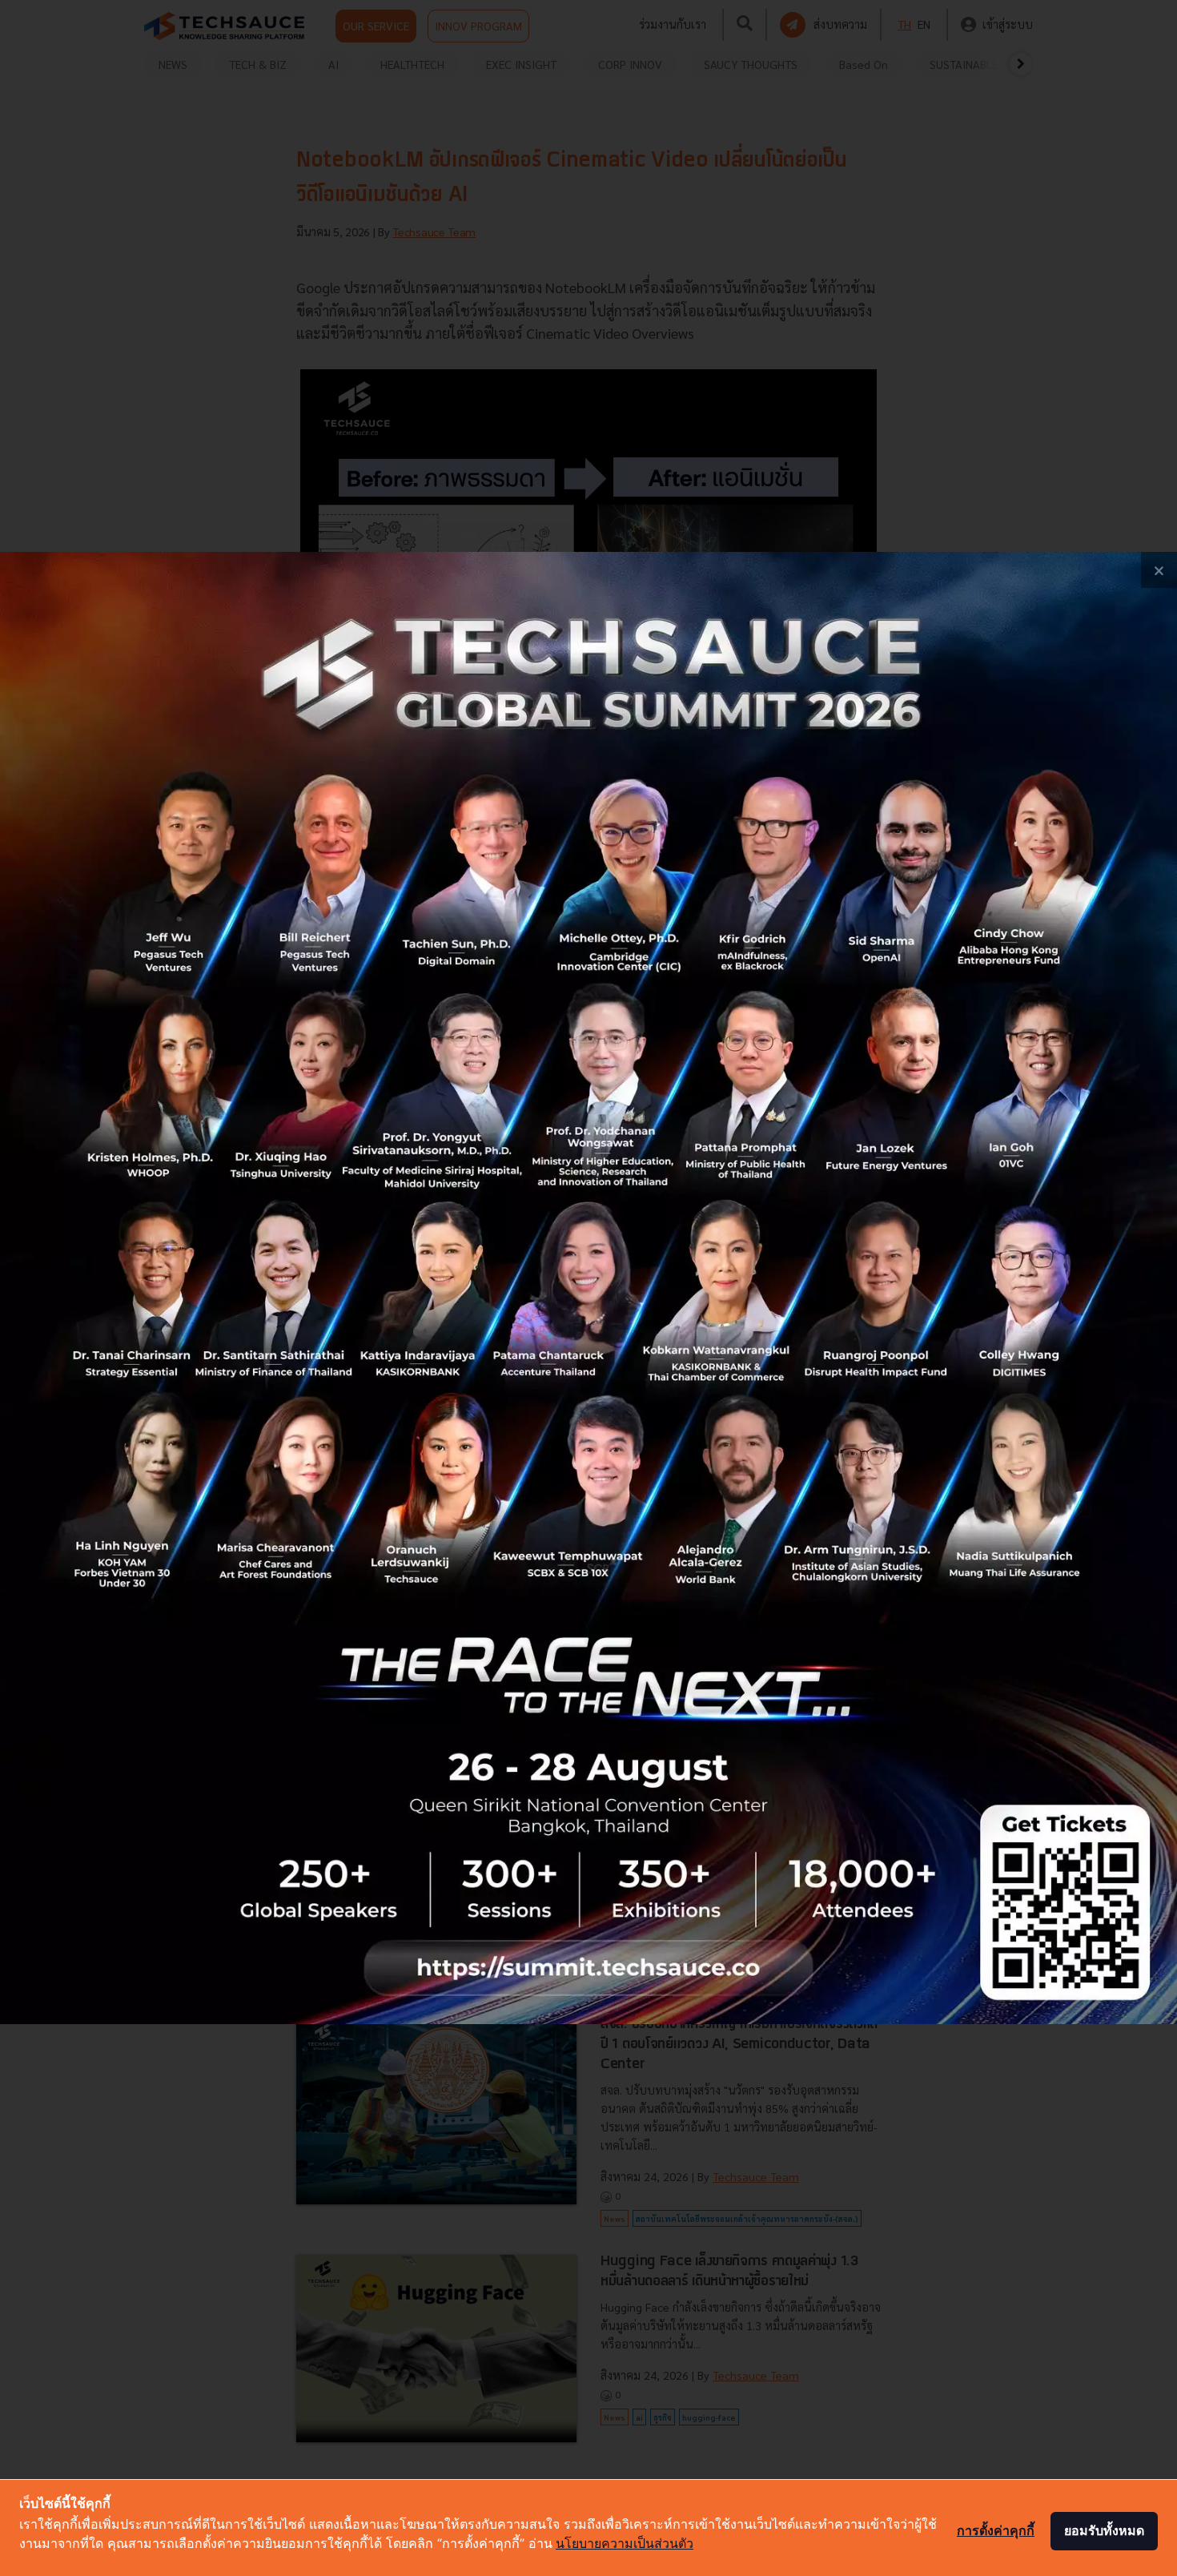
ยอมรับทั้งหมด (1104, 2530)
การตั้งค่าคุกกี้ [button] (996, 2530)
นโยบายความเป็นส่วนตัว (625, 2543)
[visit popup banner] (588, 1288)
